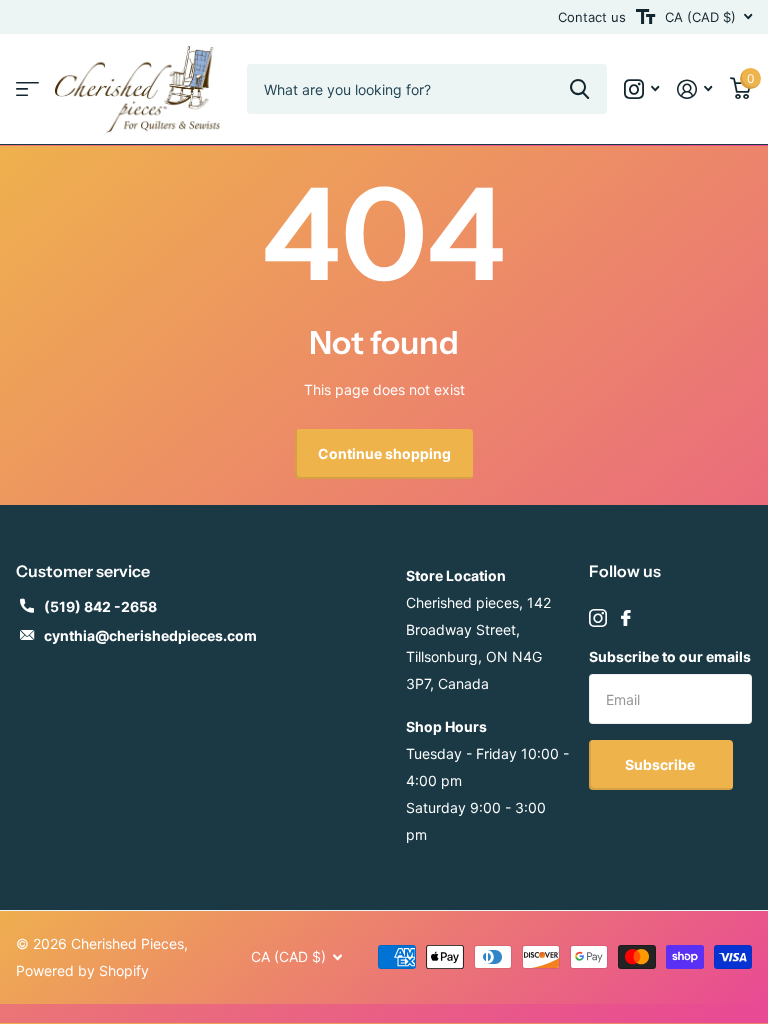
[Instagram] (598, 618)
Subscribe (661, 764)
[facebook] (626, 618)
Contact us (592, 17)
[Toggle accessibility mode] (645, 17)
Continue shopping (384, 453)
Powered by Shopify (82, 970)
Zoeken (579, 89)
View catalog (27, 89)
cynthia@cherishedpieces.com (150, 635)
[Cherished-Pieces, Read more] (641, 89)
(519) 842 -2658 (100, 606)
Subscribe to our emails (670, 656)
